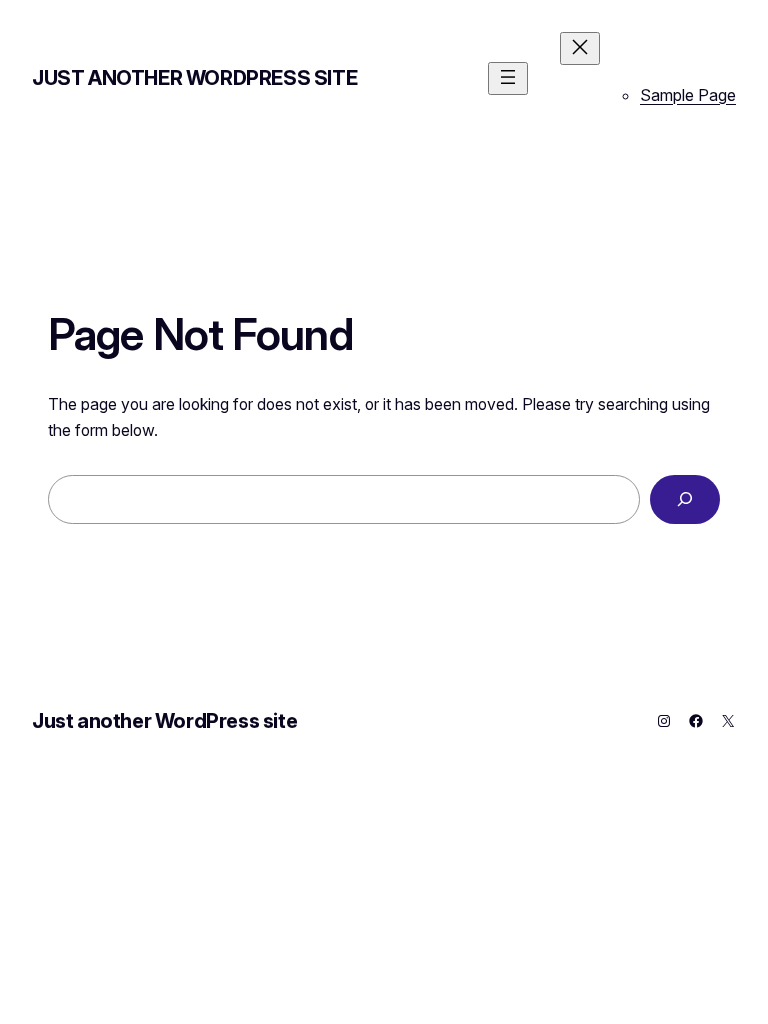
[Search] (685, 499)
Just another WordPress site (194, 78)
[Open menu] (508, 78)
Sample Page (688, 95)
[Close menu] (580, 48)
